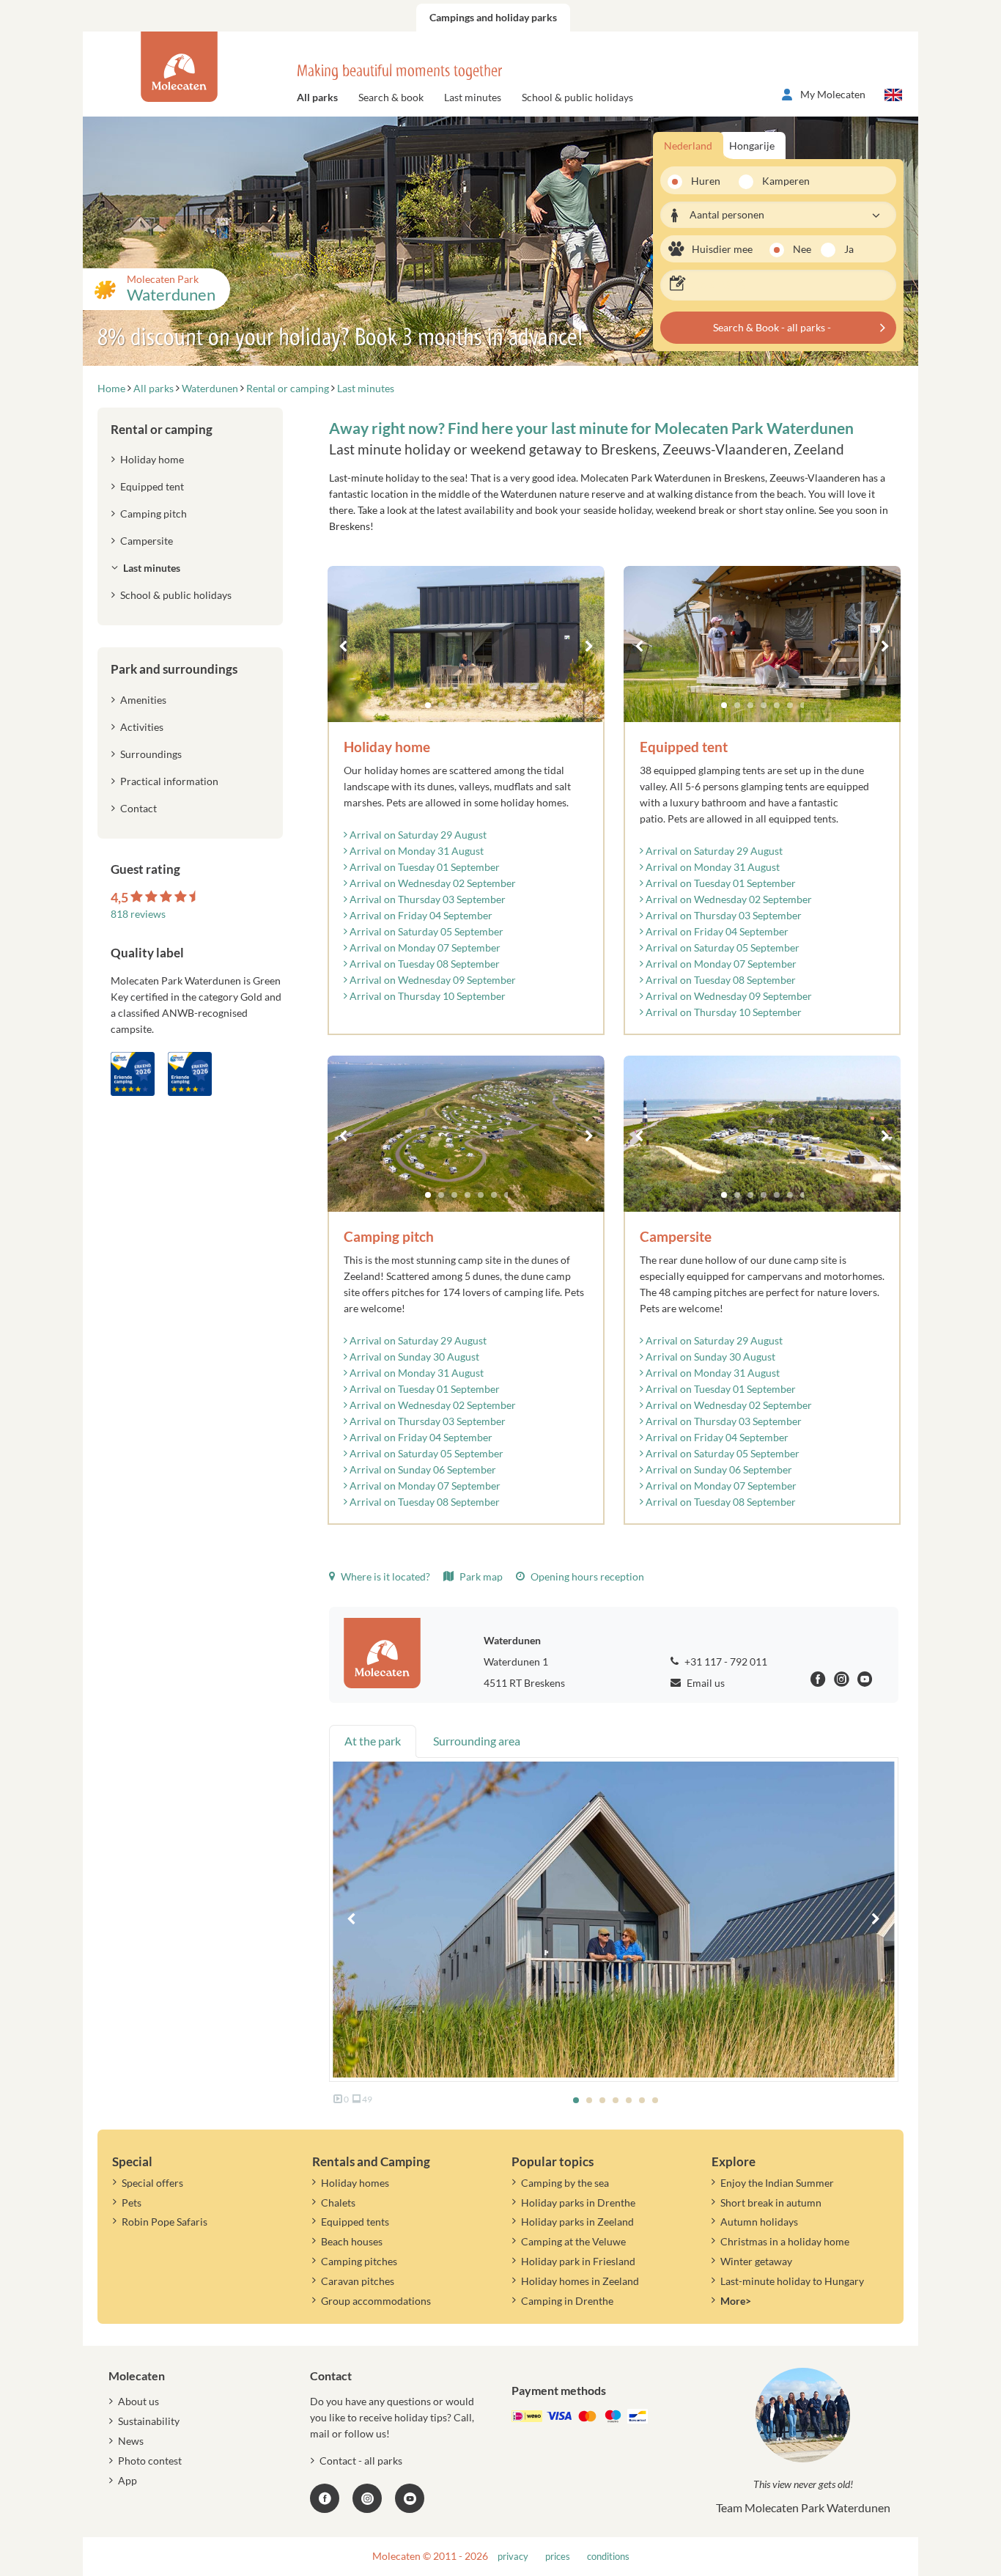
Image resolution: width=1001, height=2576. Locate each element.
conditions (608, 2557)
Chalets (338, 2203)
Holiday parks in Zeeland (577, 2222)
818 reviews (138, 914)
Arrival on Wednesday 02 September (432, 883)
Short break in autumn (771, 2203)
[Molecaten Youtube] (865, 1681)
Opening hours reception (586, 1576)
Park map (480, 1576)
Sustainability (149, 2421)
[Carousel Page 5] (481, 705)
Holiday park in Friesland (578, 2261)
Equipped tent (152, 486)
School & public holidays (577, 97)
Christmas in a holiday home (785, 2241)
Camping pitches (359, 2261)
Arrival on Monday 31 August (415, 851)
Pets (132, 2203)
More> (736, 2301)
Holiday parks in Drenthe (578, 2203)
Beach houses (352, 2241)
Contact (138, 808)
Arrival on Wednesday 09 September (432, 980)
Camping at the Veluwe (573, 2241)
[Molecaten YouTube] (410, 2498)
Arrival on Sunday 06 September (422, 1469)
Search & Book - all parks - (772, 327)
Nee (802, 249)
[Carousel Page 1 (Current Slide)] (428, 705)
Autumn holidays (759, 2222)
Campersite (147, 541)
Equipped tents (355, 2222)
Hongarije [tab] (752, 146)
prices (558, 2557)
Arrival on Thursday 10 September (426, 996)
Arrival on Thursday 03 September (426, 899)
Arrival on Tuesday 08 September (424, 964)
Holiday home (152, 459)
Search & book (391, 97)
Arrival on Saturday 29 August (417, 835)
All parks (317, 97)
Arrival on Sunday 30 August (413, 1357)
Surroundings (151, 754)
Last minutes (473, 97)
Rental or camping (162, 429)
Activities (142, 727)
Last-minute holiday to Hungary (792, 2281)
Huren (706, 181)
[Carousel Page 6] (494, 705)
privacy (513, 2557)
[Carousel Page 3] (454, 705)
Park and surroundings (174, 669)
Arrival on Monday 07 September (424, 947)
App (128, 2480)
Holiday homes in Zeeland (580, 2281)
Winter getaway (756, 2261)
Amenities (143, 700)
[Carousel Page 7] (507, 705)
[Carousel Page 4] (468, 705)
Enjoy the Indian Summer (777, 2183)
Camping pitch (154, 514)
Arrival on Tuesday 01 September (424, 867)
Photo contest (150, 2461)
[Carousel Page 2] (441, 705)
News (131, 2441)
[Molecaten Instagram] (842, 1681)
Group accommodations (376, 2301)
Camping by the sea (565, 2183)
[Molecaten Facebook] (818, 1681)
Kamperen (781, 181)
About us (138, 2401)
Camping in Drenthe (567, 2301)
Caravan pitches (358, 2281)
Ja (849, 249)
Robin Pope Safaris (165, 2222)
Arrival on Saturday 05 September (425, 931)
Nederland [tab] (688, 146)
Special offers (152, 2183)
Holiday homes (355, 2183)
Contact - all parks (361, 2461)
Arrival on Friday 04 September (420, 915)
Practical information (169, 781)
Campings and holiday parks (493, 17)
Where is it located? (384, 1576)
